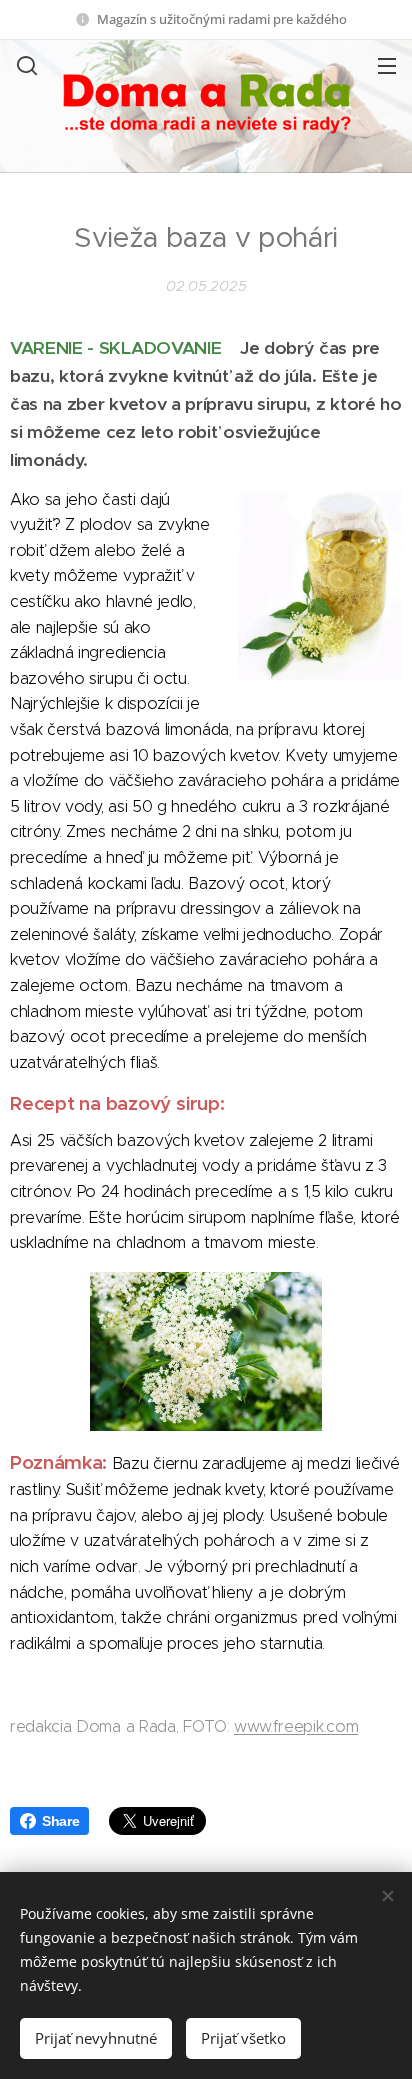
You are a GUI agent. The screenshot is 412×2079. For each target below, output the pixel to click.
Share (60, 1821)
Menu (387, 65)
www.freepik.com (296, 1726)
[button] (25, 65)
